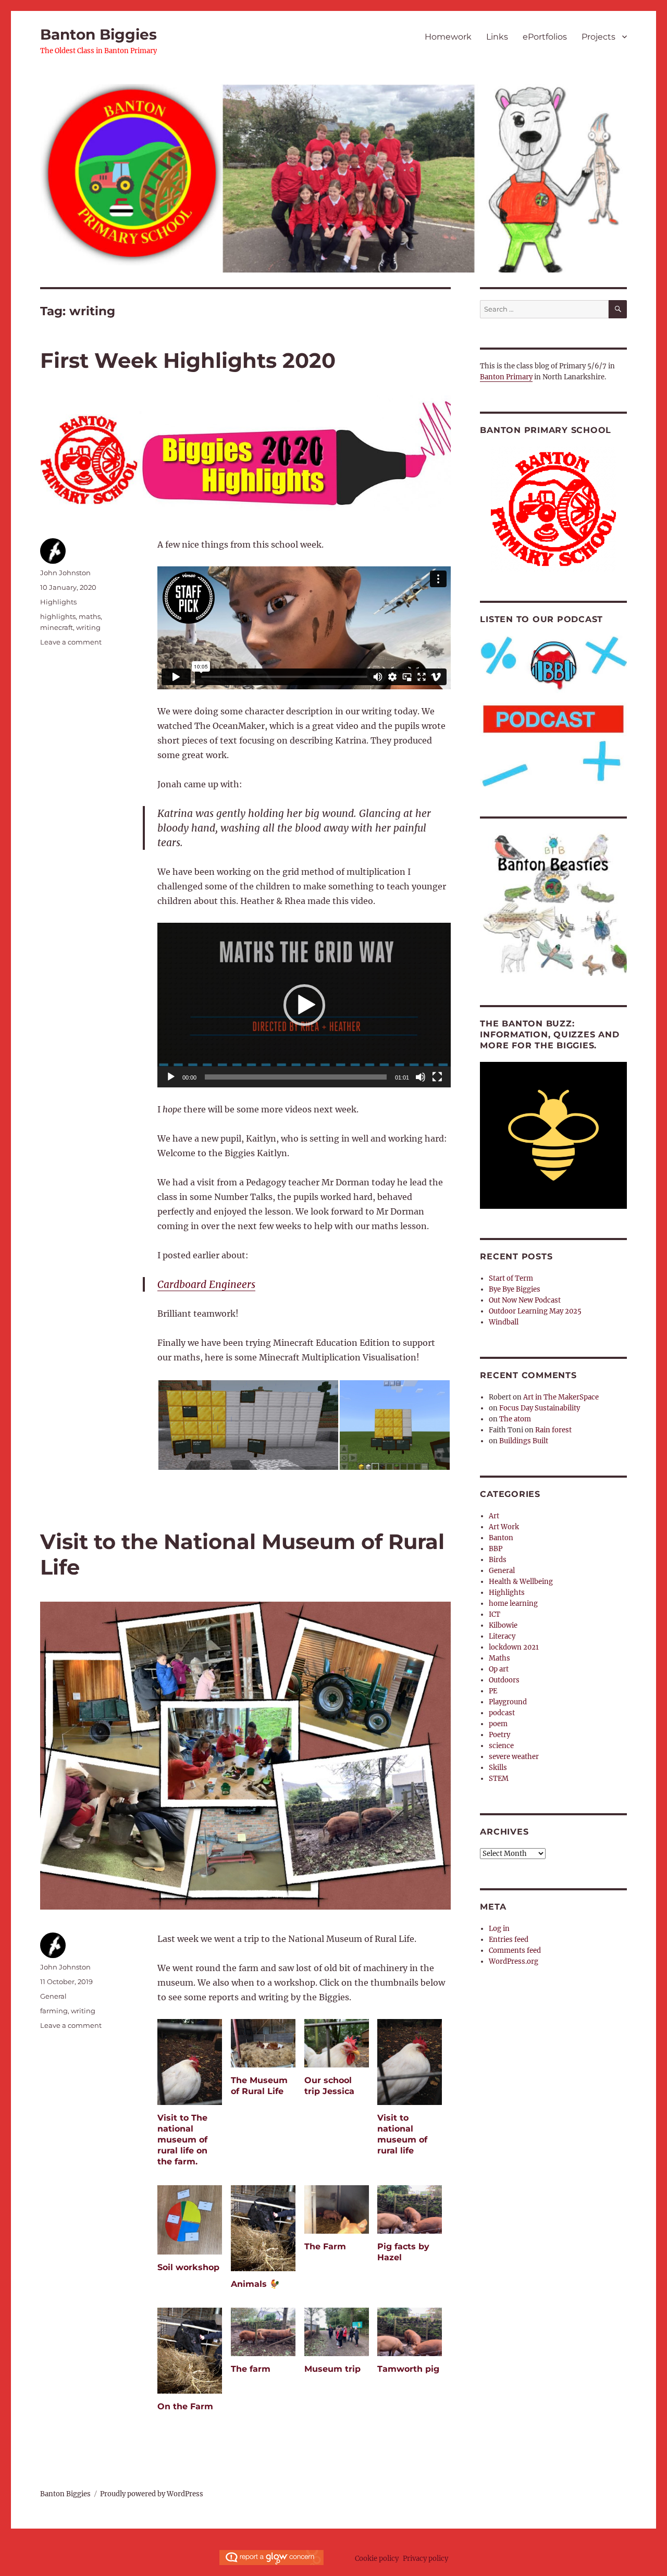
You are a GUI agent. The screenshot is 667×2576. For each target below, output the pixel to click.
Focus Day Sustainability (540, 1408)
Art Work (504, 1527)
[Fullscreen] (437, 1077)
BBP (496, 1549)
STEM (499, 1779)
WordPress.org (514, 1961)
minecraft (57, 627)
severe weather (514, 1757)
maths (90, 616)
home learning (513, 1603)
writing (88, 627)
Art (494, 1516)
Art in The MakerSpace (561, 1397)
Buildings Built (524, 1441)
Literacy (502, 1636)
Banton (501, 1538)
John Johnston (65, 573)
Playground (508, 1702)
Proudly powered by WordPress (152, 2494)
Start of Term (511, 1278)
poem (498, 1724)
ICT (495, 1614)
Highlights (58, 602)
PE (493, 1691)
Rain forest (553, 1430)
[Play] (171, 1077)
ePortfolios (545, 37)
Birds (498, 1560)
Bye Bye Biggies (515, 1289)
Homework (448, 37)
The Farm (325, 2246)
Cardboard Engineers (206, 1284)
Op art (499, 1669)
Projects (598, 37)
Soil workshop (188, 2267)
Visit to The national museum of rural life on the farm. (182, 2140)
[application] (304, 1005)
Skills (498, 1768)
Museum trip (332, 2369)
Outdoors (504, 1680)
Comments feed (515, 1950)
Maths (499, 1658)
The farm (251, 2369)
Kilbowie (503, 1625)
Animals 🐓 (255, 2284)
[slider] (296, 1077)
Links (497, 37)
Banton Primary (506, 377)
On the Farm (185, 2406)
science (501, 1746)
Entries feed (509, 1940)
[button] (304, 1005)
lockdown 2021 (514, 1647)
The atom (515, 1419)
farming (54, 2011)
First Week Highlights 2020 (188, 360)
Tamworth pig (408, 2369)
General (53, 1996)
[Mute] (421, 1077)
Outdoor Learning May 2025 (535, 1311)
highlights (58, 616)
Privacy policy (425, 2559)
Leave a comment (71, 642)
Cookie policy (377, 2559)
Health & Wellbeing (521, 1582)
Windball (504, 1322)
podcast (502, 1713)
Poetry (499, 1735)
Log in (499, 1929)
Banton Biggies (98, 34)
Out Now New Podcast (525, 1300)
